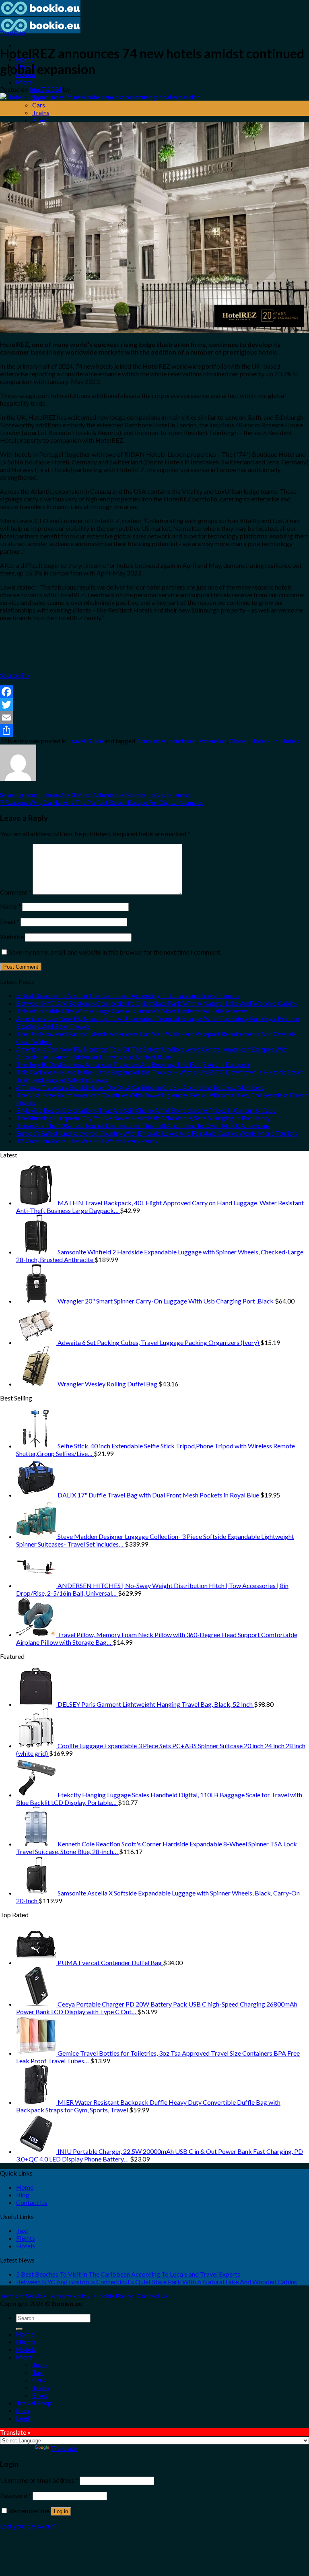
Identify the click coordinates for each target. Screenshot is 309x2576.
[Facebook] (154, 692)
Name (10, 906)
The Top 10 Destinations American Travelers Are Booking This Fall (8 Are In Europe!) (133, 1064)
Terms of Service (23, 2296)
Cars (39, 105)
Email (10, 921)
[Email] (154, 718)
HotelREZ (264, 741)
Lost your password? (28, 2526)
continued (183, 741)
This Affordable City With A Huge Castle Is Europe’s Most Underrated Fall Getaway (132, 1011)
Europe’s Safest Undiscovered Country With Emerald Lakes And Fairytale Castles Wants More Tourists (157, 1133)
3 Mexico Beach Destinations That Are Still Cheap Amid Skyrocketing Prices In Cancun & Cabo (146, 1110)
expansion (213, 741)
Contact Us (32, 2202)
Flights (26, 2238)
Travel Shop (34, 2403)
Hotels (290, 741)
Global (238, 741)
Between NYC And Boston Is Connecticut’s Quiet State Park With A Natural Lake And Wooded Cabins (157, 1003)
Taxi (22, 2231)
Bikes (40, 120)
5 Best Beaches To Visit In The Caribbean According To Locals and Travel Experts (128, 995)
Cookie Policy (113, 2296)
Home (25, 2187)
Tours (40, 2365)
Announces (151, 741)
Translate (64, 2448)
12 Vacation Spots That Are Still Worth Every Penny (87, 1141)
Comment (16, 892)
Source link (15, 675)
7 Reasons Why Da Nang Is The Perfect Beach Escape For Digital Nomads (101, 802)
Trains (41, 112)
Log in (61, 2511)
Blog (23, 2195)
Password (16, 2495)
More (24, 82)
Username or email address (39, 2480)
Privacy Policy (70, 2296)
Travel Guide (13, 33)
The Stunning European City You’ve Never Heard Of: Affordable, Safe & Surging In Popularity (143, 1118)
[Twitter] (154, 705)
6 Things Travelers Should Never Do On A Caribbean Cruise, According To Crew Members (140, 1087)
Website (12, 937)
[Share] (154, 730)
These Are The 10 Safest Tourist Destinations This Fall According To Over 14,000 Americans (143, 1125)
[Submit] (19, 2329)
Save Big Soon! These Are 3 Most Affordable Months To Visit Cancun (95, 795)
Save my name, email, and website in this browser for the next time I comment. (115, 952)
